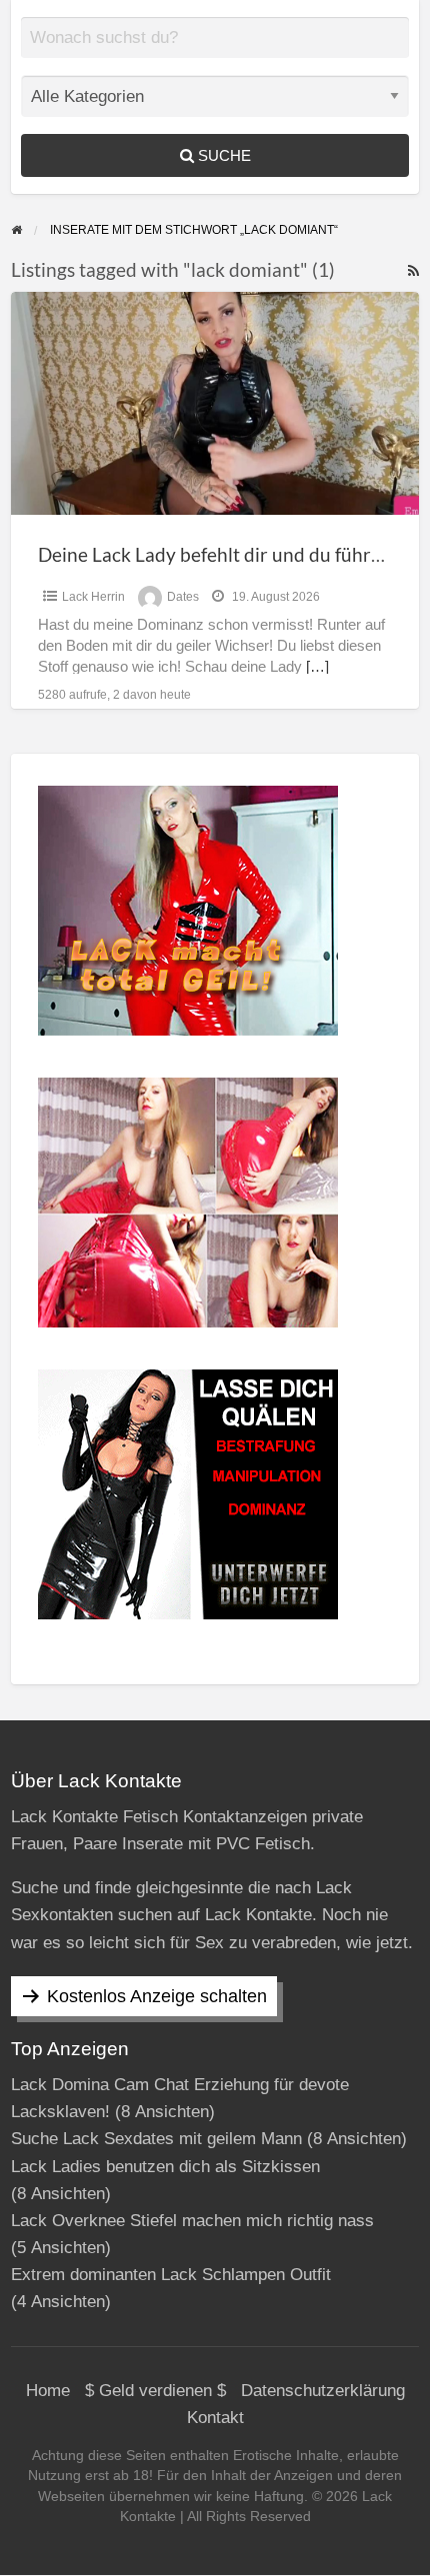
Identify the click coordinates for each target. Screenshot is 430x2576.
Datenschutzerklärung (323, 2391)
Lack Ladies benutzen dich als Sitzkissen (165, 2167)
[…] (317, 667)
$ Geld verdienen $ (155, 2391)
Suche (222, 155)
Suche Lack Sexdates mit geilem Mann (156, 2139)
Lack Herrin (93, 597)
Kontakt (215, 2418)
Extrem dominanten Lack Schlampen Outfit (171, 2275)
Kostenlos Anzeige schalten (157, 1996)
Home (48, 2391)
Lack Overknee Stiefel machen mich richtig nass (192, 2221)
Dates (183, 597)
